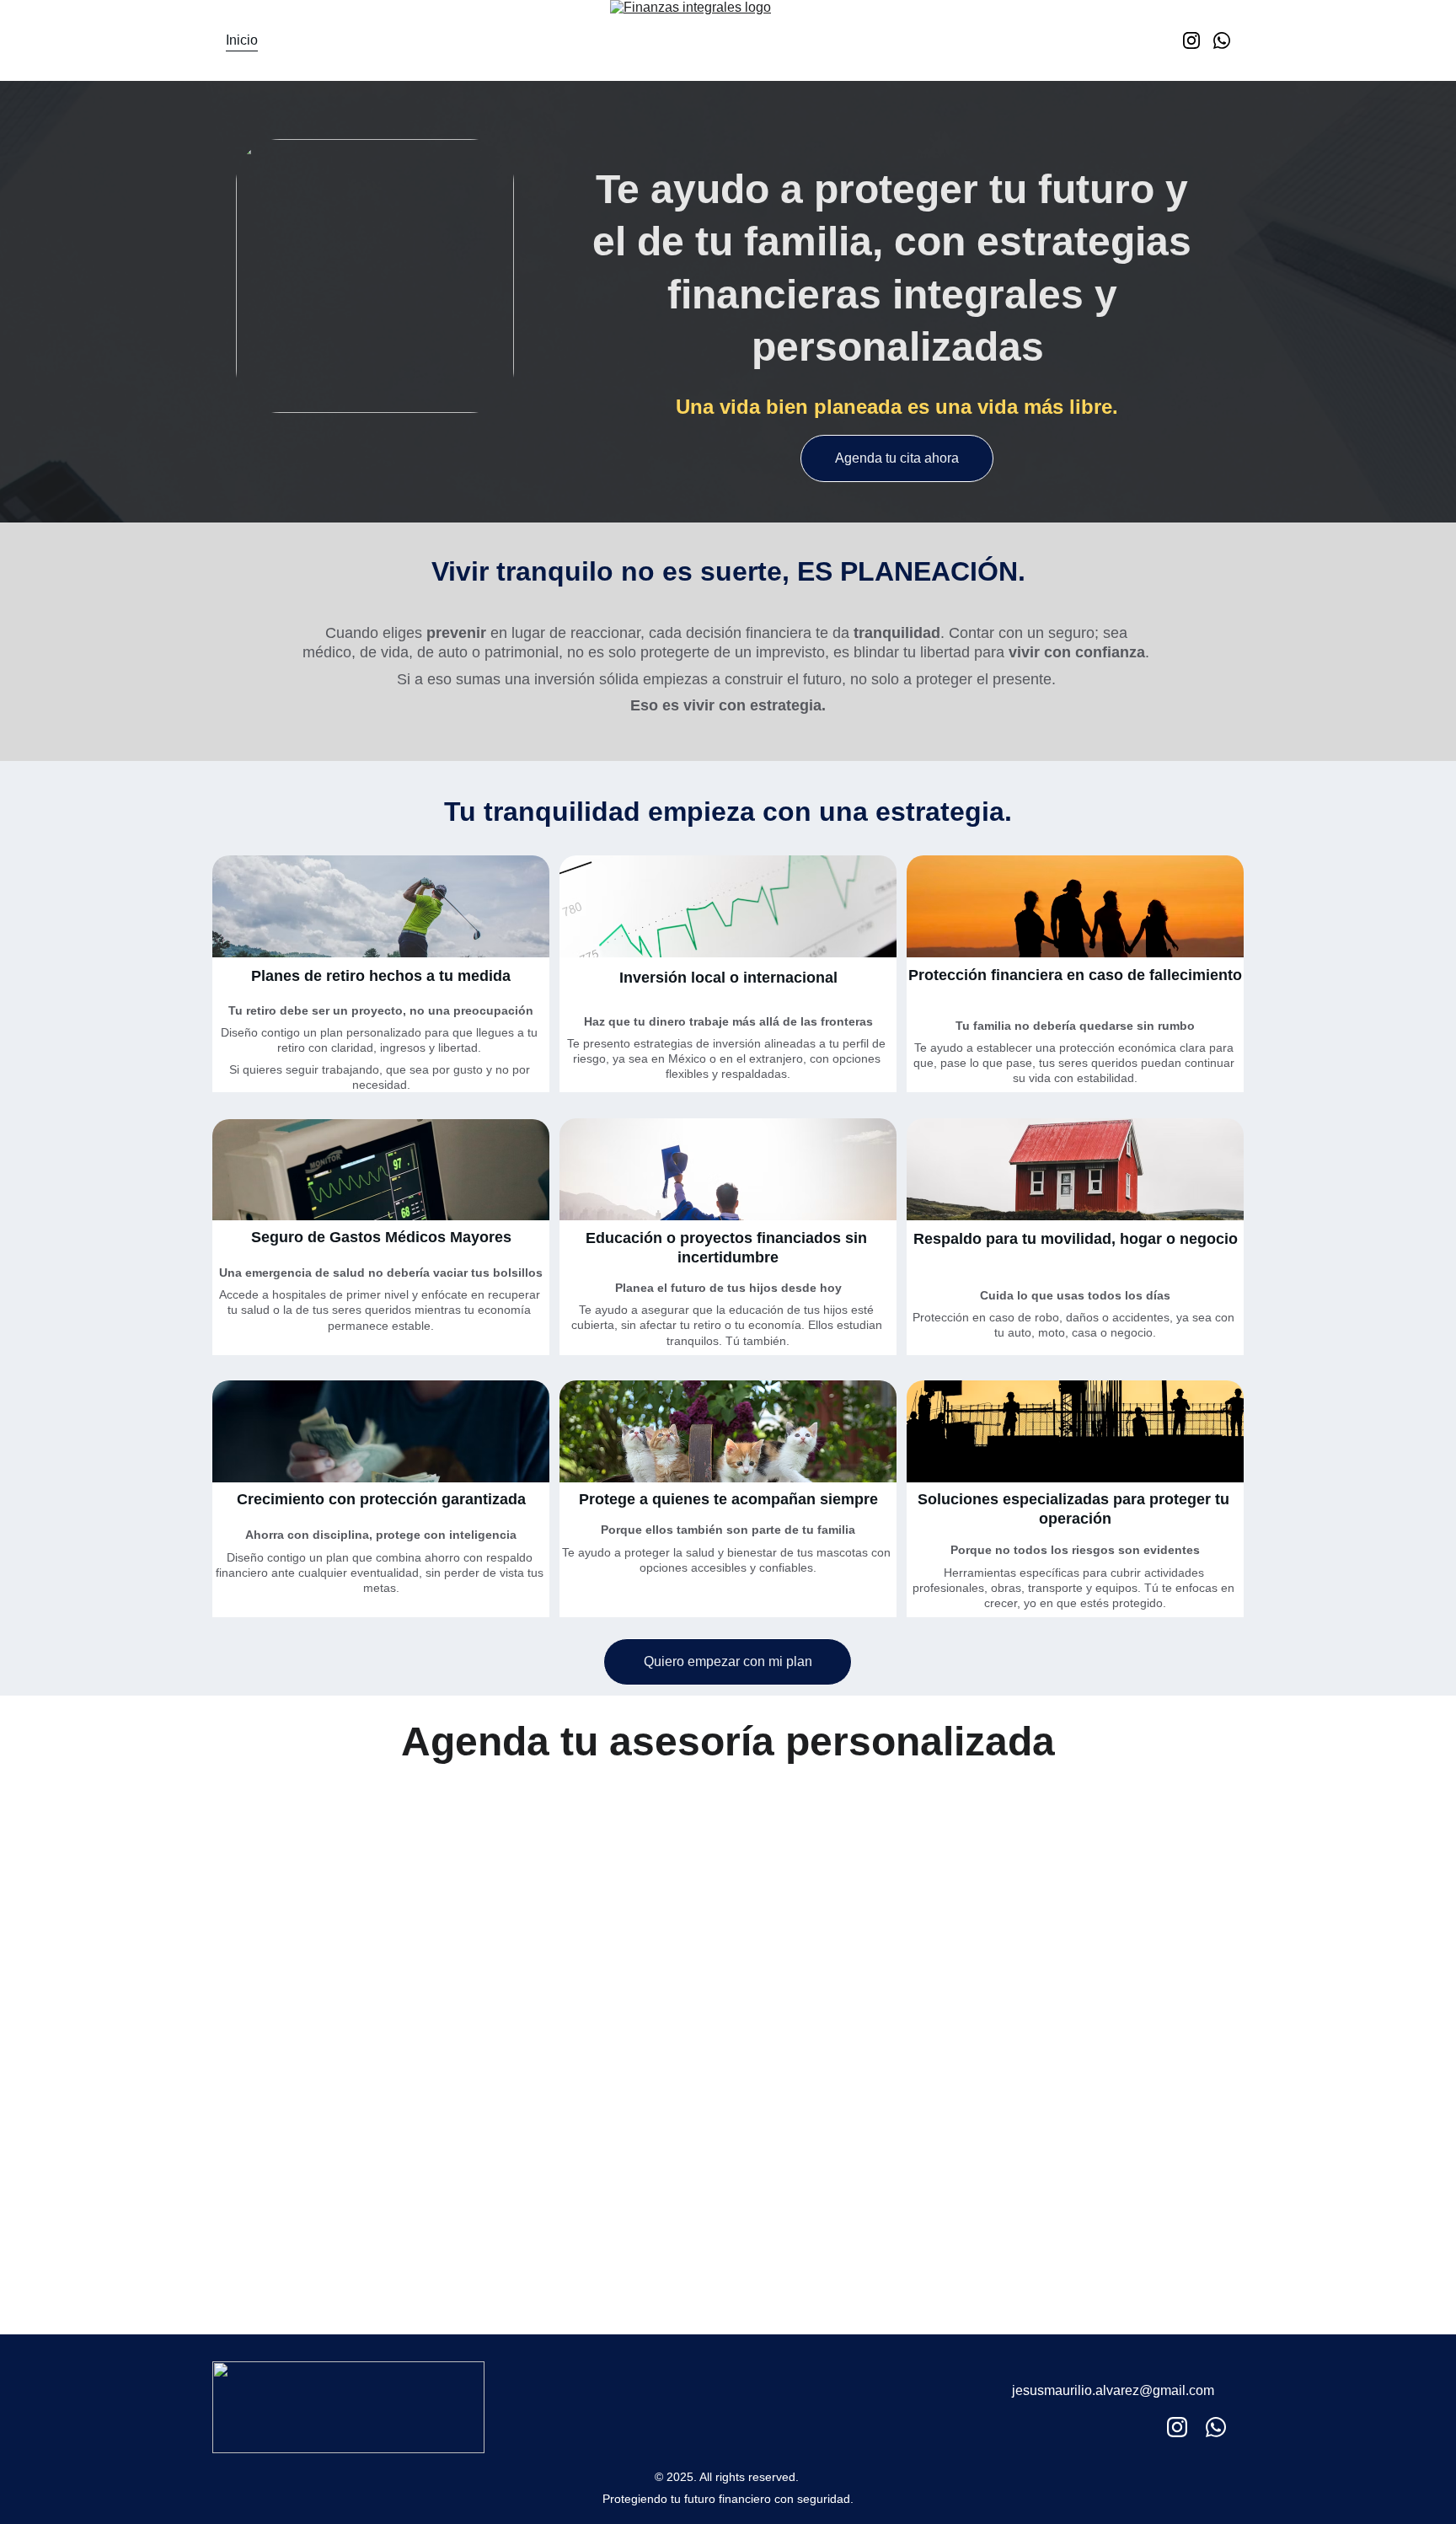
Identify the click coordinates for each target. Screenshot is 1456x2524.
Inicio (242, 40)
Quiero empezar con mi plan (728, 1661)
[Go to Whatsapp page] (1222, 40)
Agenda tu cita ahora (897, 458)
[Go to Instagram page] (1198, 40)
